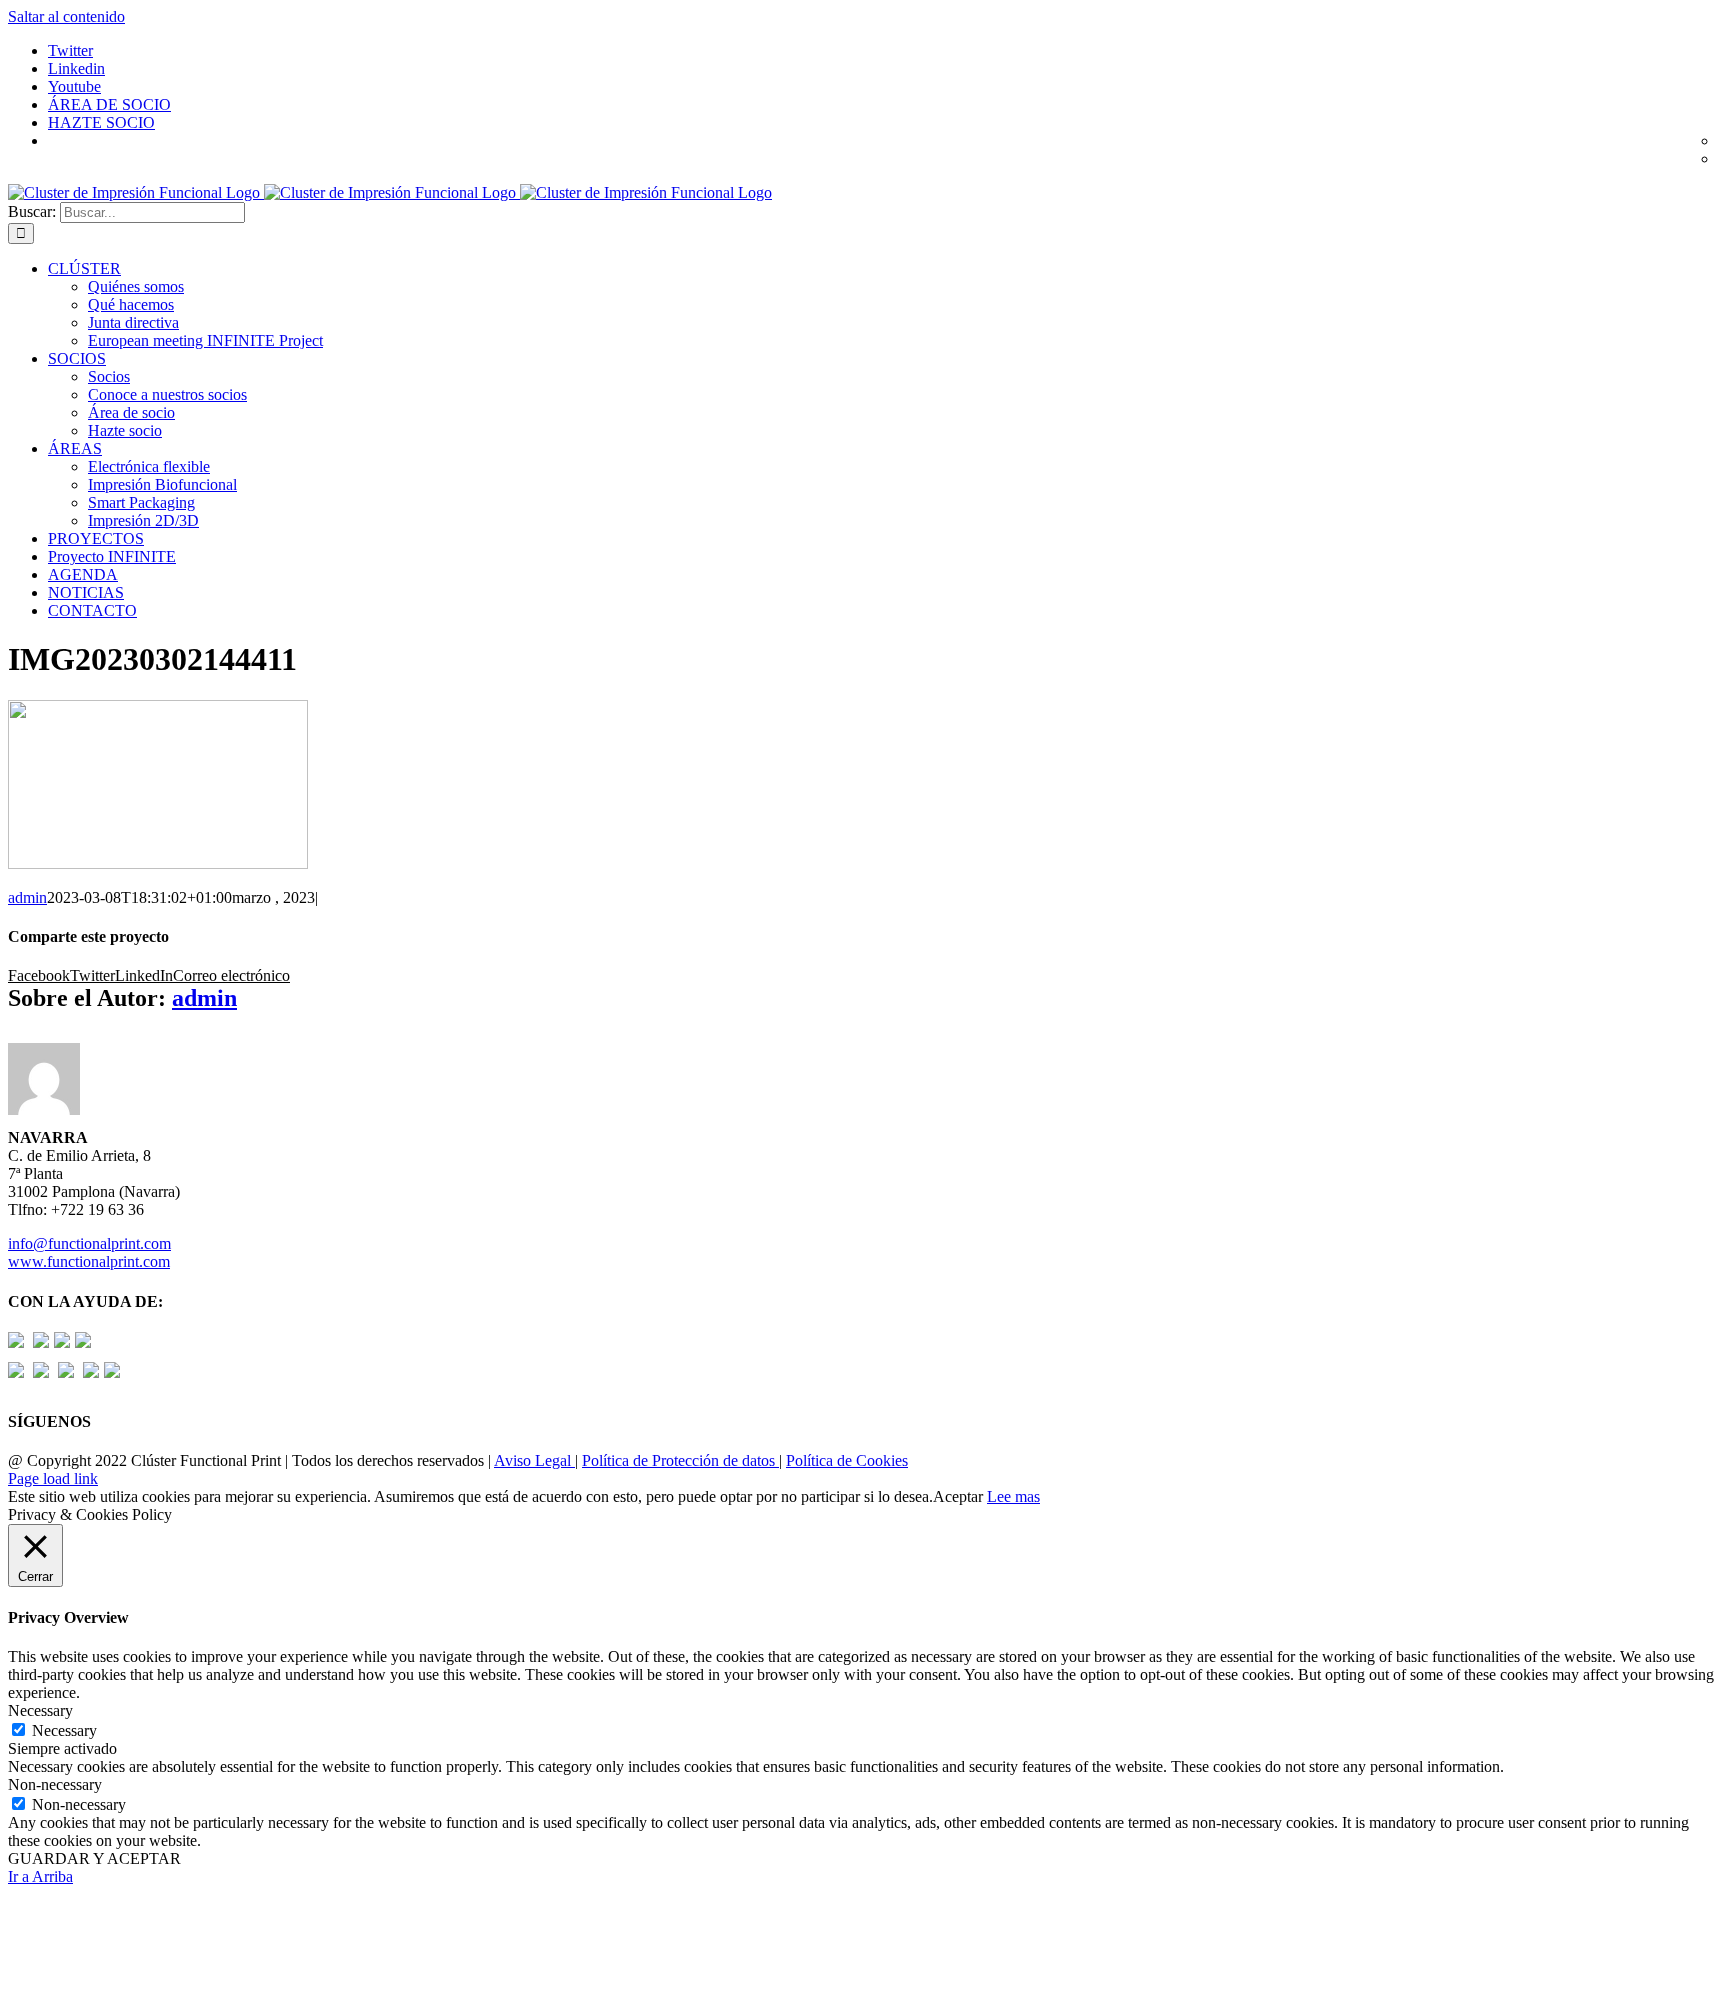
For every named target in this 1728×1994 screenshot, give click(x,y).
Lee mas (1013, 1496)
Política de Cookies (847, 1460)
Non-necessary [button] (55, 1784)
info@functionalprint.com (89, 1243)
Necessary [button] (40, 1710)
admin (27, 897)
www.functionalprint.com (89, 1261)
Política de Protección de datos (680, 1460)
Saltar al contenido (66, 16)
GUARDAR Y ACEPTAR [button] (94, 1858)
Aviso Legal (534, 1460)
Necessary (64, 1730)
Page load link (53, 1478)
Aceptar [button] (958, 1496)
